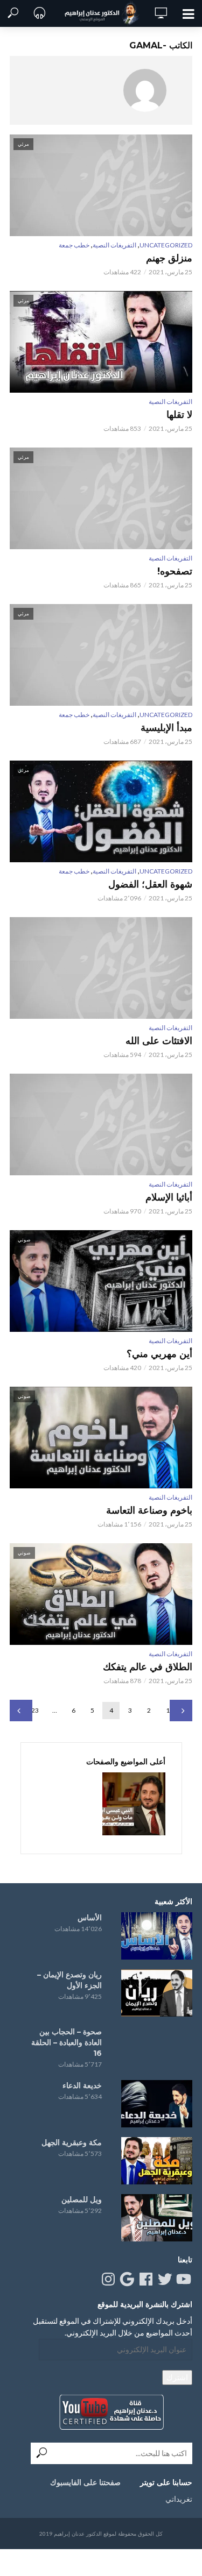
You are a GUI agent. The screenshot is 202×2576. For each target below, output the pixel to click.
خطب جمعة (74, 245)
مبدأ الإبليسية (166, 728)
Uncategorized (166, 245)
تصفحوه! (175, 571)
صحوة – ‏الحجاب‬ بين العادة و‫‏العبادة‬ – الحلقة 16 (67, 2042)
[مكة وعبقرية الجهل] (157, 2161)
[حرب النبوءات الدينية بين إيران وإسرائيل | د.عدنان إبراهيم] (134, 1804)
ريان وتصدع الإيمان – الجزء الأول (69, 1980)
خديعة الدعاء (82, 2085)
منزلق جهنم (169, 258)
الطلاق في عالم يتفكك (148, 1667)
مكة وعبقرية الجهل (72, 2142)
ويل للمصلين (82, 2199)
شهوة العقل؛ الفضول (150, 884)
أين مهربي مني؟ (159, 1354)
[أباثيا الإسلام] (101, 1124)
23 (35, 1710)
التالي (21, 1711)
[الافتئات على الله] (101, 968)
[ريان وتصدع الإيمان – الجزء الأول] (157, 1993)
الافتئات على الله (159, 1041)
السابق (181, 1711)
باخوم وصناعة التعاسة (149, 1510)
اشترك (177, 2377)
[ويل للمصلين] (157, 2218)
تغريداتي (179, 2499)
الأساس (90, 1918)
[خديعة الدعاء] (157, 2104)
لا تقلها (179, 415)
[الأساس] (157, 1936)
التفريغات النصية (114, 245)
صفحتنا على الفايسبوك (85, 2482)
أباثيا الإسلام (169, 1197)
